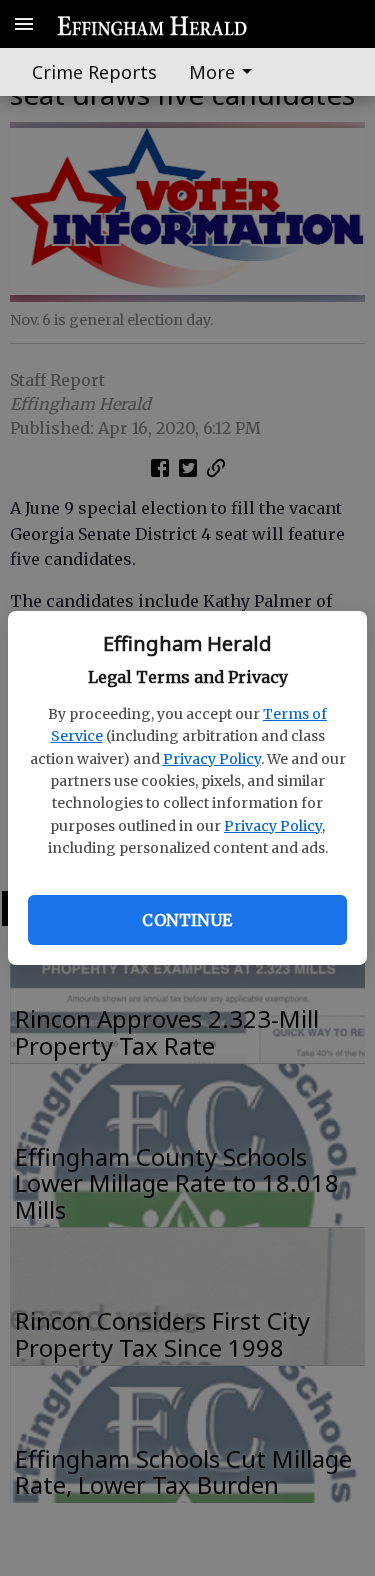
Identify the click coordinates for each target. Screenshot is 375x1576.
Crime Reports (94, 72)
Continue (187, 920)
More (212, 72)
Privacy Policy (212, 759)
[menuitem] (226, 72)
